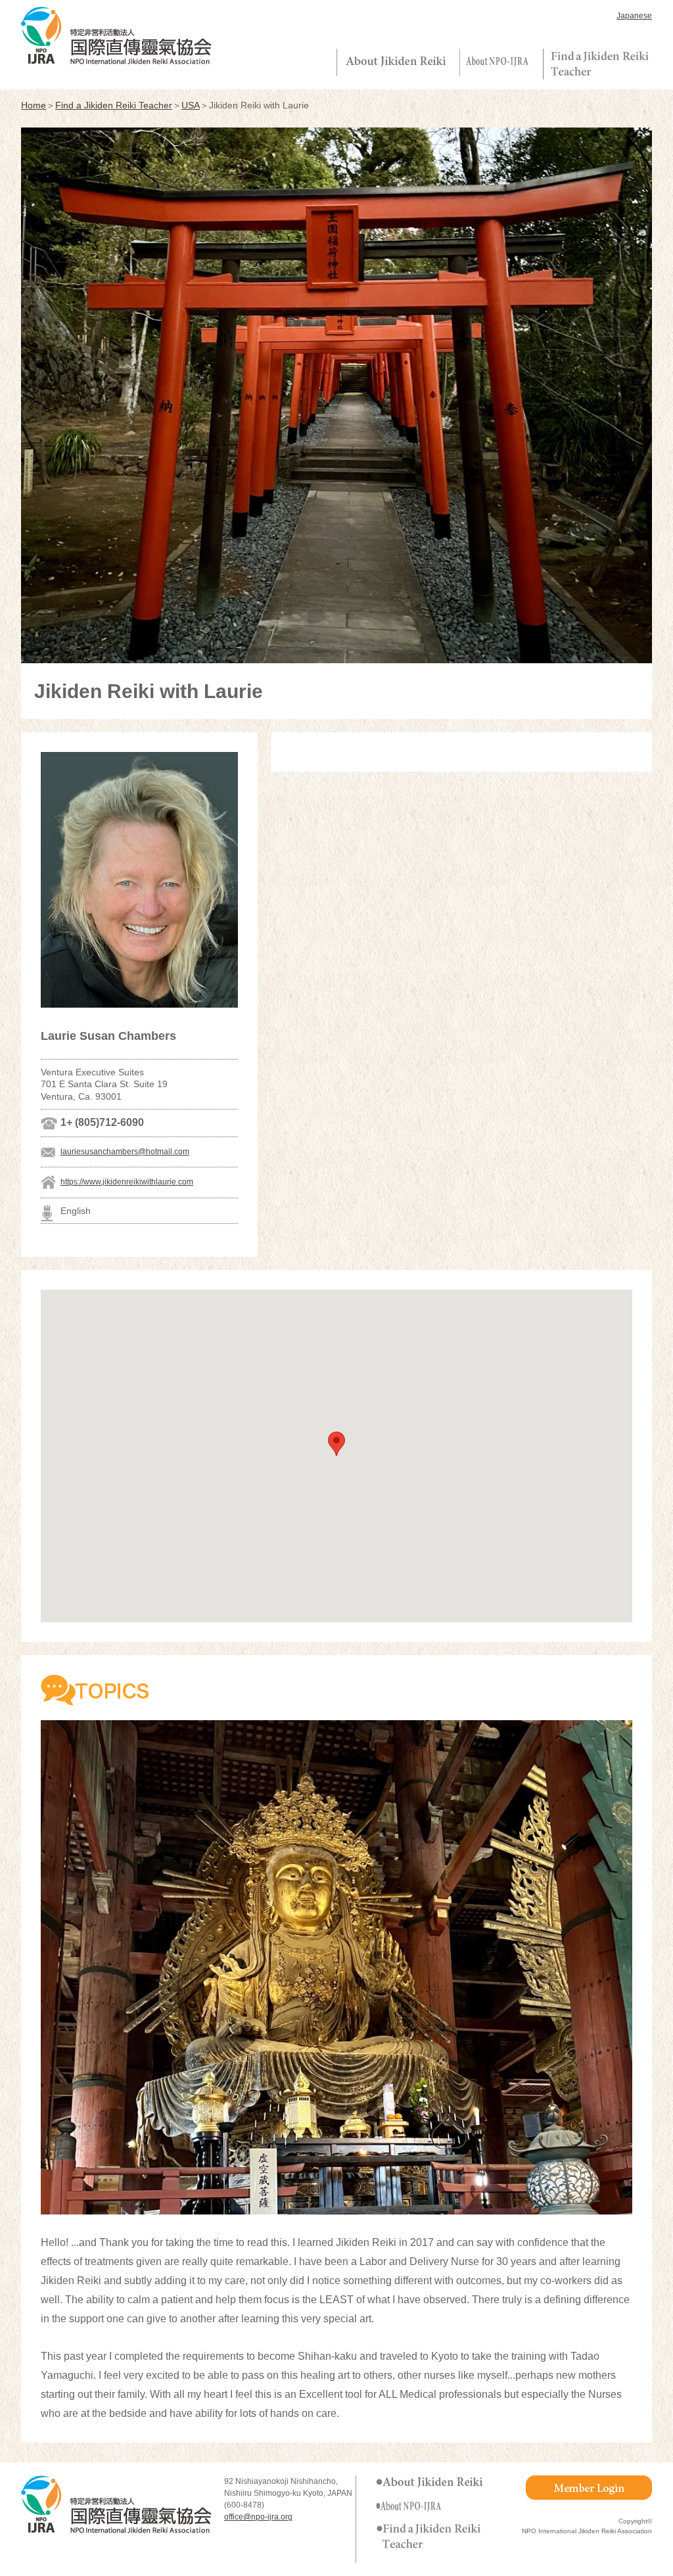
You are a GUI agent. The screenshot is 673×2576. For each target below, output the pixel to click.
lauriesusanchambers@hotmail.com (125, 1152)
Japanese (634, 16)
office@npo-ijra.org (258, 2517)
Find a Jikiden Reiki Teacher (114, 105)
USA (191, 105)
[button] (336, 1444)
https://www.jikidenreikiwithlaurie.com (127, 1182)
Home (34, 105)
